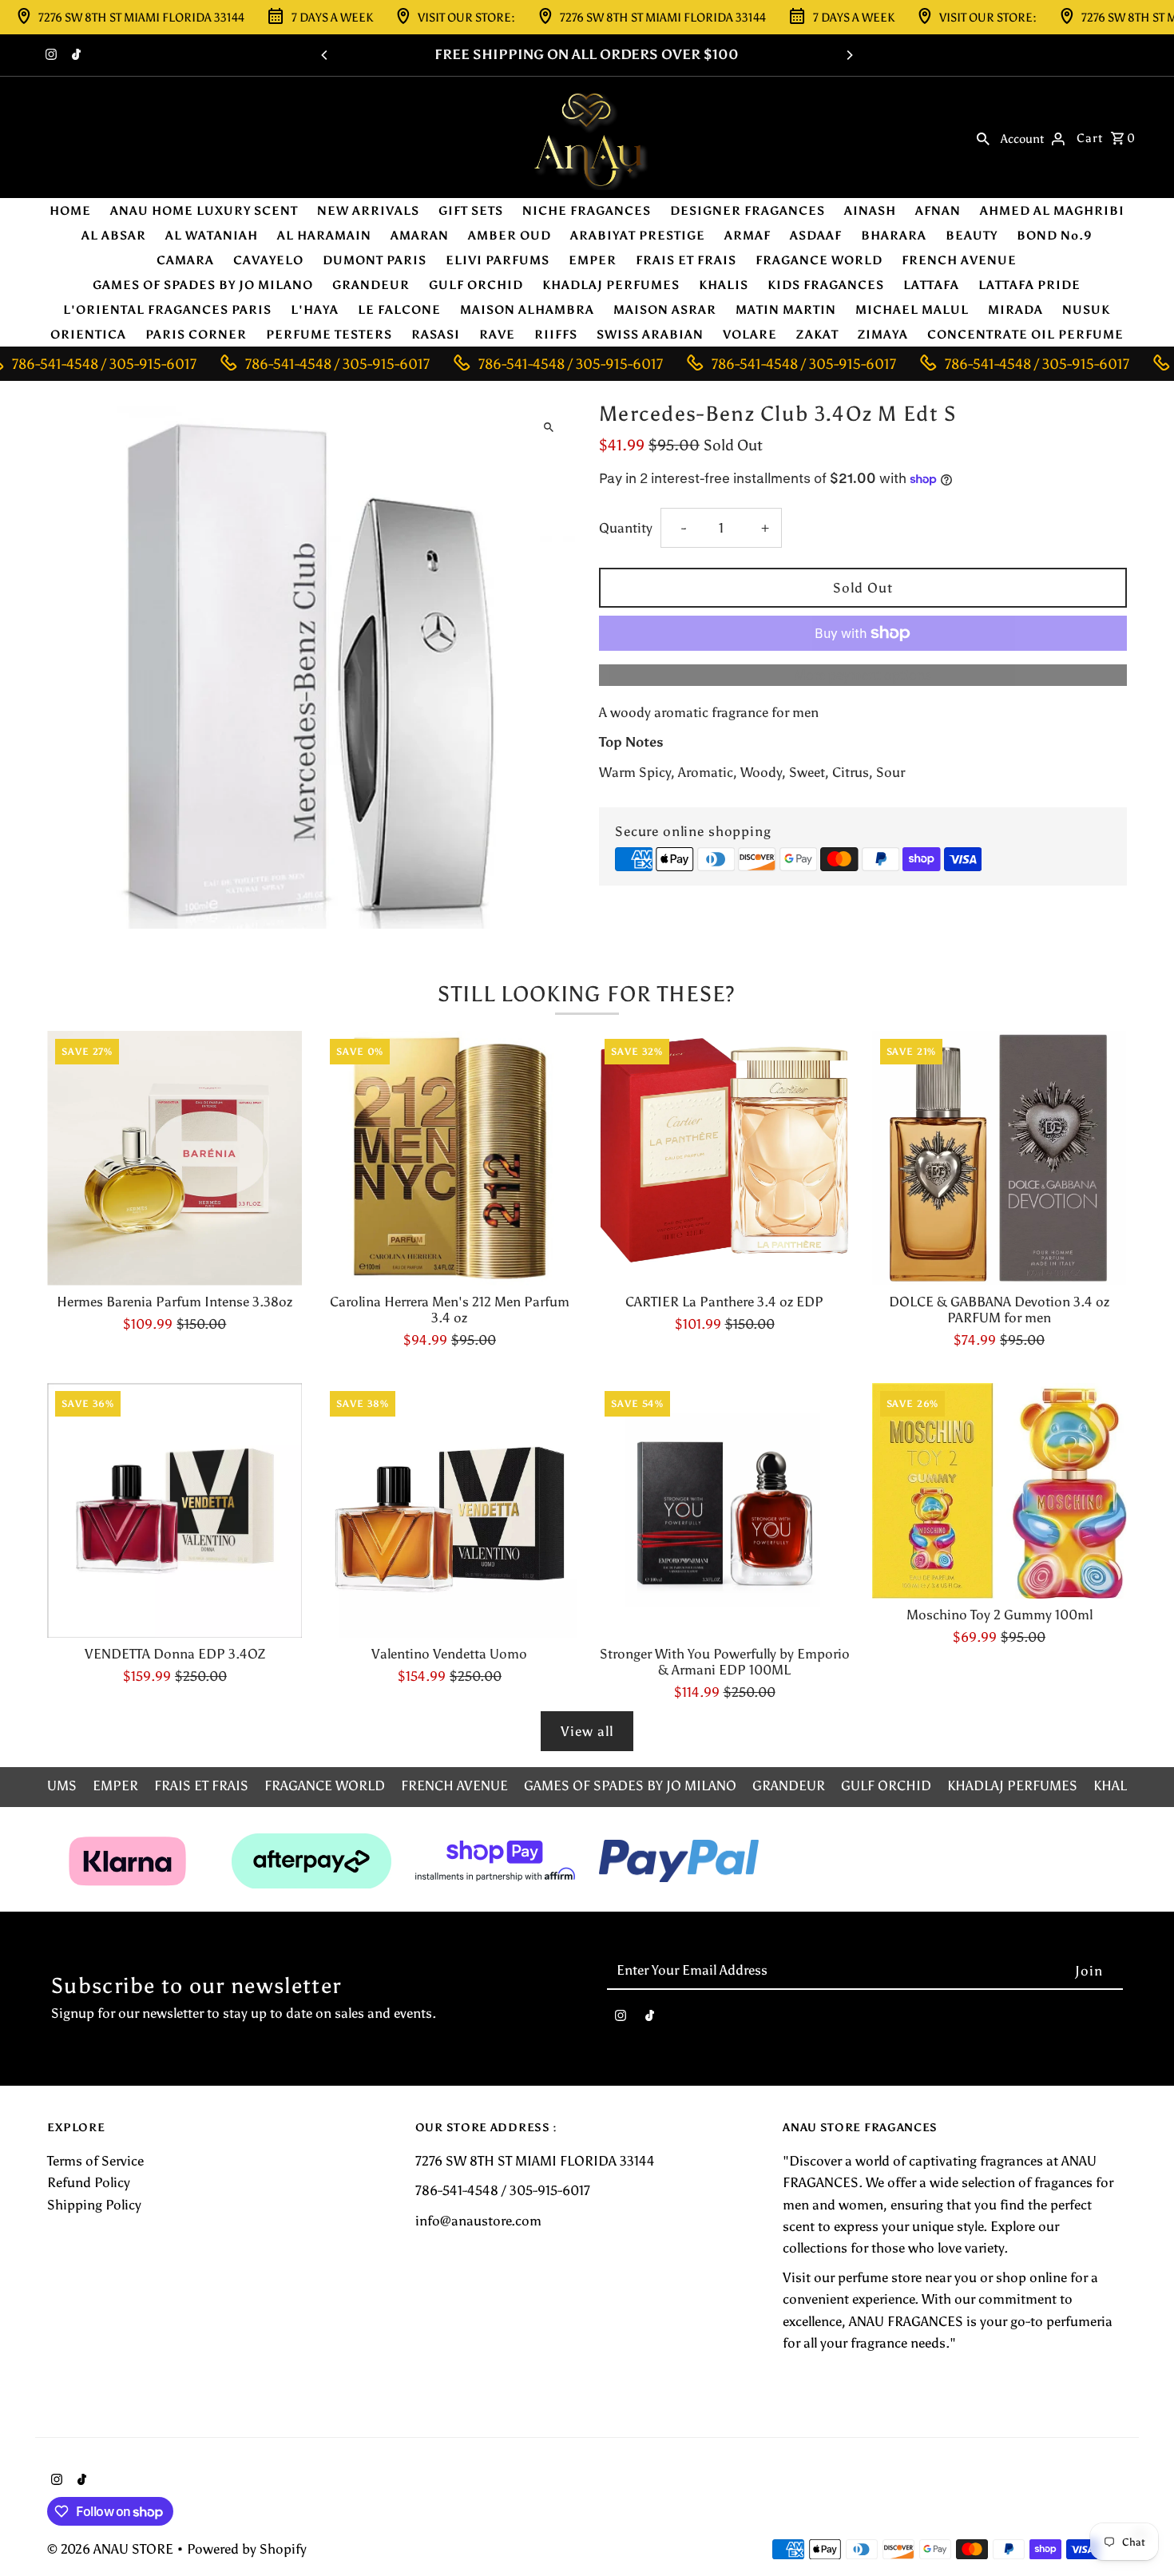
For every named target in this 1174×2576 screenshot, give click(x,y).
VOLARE (750, 335)
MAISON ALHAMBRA (527, 310)
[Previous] (325, 55)
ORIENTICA (88, 335)
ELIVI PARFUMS (498, 260)
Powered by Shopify (247, 2549)
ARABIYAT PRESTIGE (638, 236)
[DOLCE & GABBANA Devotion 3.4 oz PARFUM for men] (999, 1158)
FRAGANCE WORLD (819, 260)
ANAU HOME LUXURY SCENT (204, 211)
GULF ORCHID (476, 285)
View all (587, 1731)
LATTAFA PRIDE (1029, 285)
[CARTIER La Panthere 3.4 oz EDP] (724, 1158)
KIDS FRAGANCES (826, 285)
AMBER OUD (510, 236)
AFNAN (938, 211)
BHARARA (894, 236)
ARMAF (748, 236)
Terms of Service (95, 2161)
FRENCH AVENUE (959, 260)
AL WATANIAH (212, 236)
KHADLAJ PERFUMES (611, 285)
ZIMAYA (883, 335)
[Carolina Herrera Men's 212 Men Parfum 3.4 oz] (449, 1158)
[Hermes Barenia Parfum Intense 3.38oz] (175, 1158)
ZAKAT (817, 335)
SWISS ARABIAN (650, 335)
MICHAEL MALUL (912, 310)
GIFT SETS (471, 211)
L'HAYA (315, 310)
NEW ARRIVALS (368, 211)
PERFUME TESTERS (329, 335)
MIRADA (1015, 310)
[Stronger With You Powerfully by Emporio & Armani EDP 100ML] (724, 1510)
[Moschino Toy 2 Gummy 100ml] (999, 1491)
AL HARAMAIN (324, 236)
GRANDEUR (371, 285)
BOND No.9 (1055, 236)
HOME (70, 211)
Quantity (626, 528)
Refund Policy (89, 2182)
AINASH (870, 211)
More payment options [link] (863, 675)
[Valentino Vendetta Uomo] (449, 1510)
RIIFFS (556, 335)
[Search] (983, 137)
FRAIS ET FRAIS (686, 260)
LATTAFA (931, 285)
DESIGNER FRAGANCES (748, 211)
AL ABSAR (114, 236)
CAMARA (185, 260)
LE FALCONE (399, 310)
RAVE (497, 335)
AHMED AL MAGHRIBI (1052, 211)
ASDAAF (816, 236)
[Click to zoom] (549, 427)
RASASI (436, 335)
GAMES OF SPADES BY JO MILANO (203, 285)
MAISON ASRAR (665, 310)
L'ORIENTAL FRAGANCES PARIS (167, 310)
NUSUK (1086, 310)
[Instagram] (49, 56)
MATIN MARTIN (786, 310)
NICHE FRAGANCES (587, 211)
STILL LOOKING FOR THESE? (587, 994)
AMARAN (420, 236)
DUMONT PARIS (375, 260)
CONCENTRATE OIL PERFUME (1025, 335)
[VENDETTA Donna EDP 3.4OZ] (175, 1510)
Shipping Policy (94, 2205)
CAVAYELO (268, 260)
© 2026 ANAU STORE (112, 2549)
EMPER (593, 260)
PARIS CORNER (196, 335)
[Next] (849, 55)
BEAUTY (972, 236)
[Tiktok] (74, 56)
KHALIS (724, 285)
